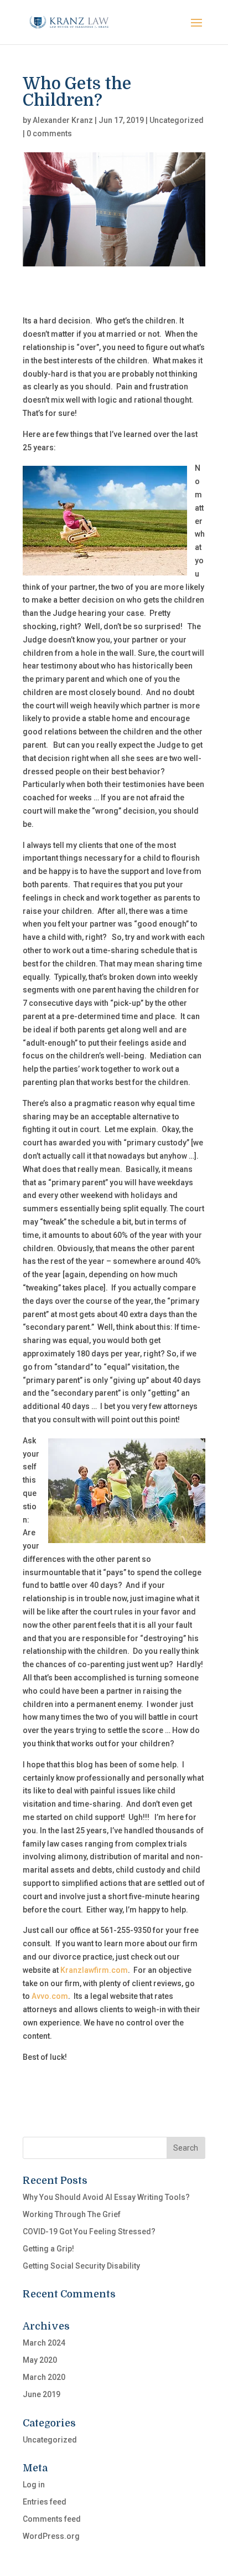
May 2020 (40, 2360)
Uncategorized (177, 120)
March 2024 (44, 2343)
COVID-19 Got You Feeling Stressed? (89, 2231)
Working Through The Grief (72, 2214)
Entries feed (45, 2502)
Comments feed (52, 2519)
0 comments (49, 133)
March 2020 (44, 2377)
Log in (34, 2485)
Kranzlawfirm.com (94, 1970)
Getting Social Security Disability (81, 2266)
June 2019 (42, 2394)
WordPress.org (51, 2536)
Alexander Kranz (63, 120)
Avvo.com (49, 1996)
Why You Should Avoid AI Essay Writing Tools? (106, 2197)
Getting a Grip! (48, 2249)
